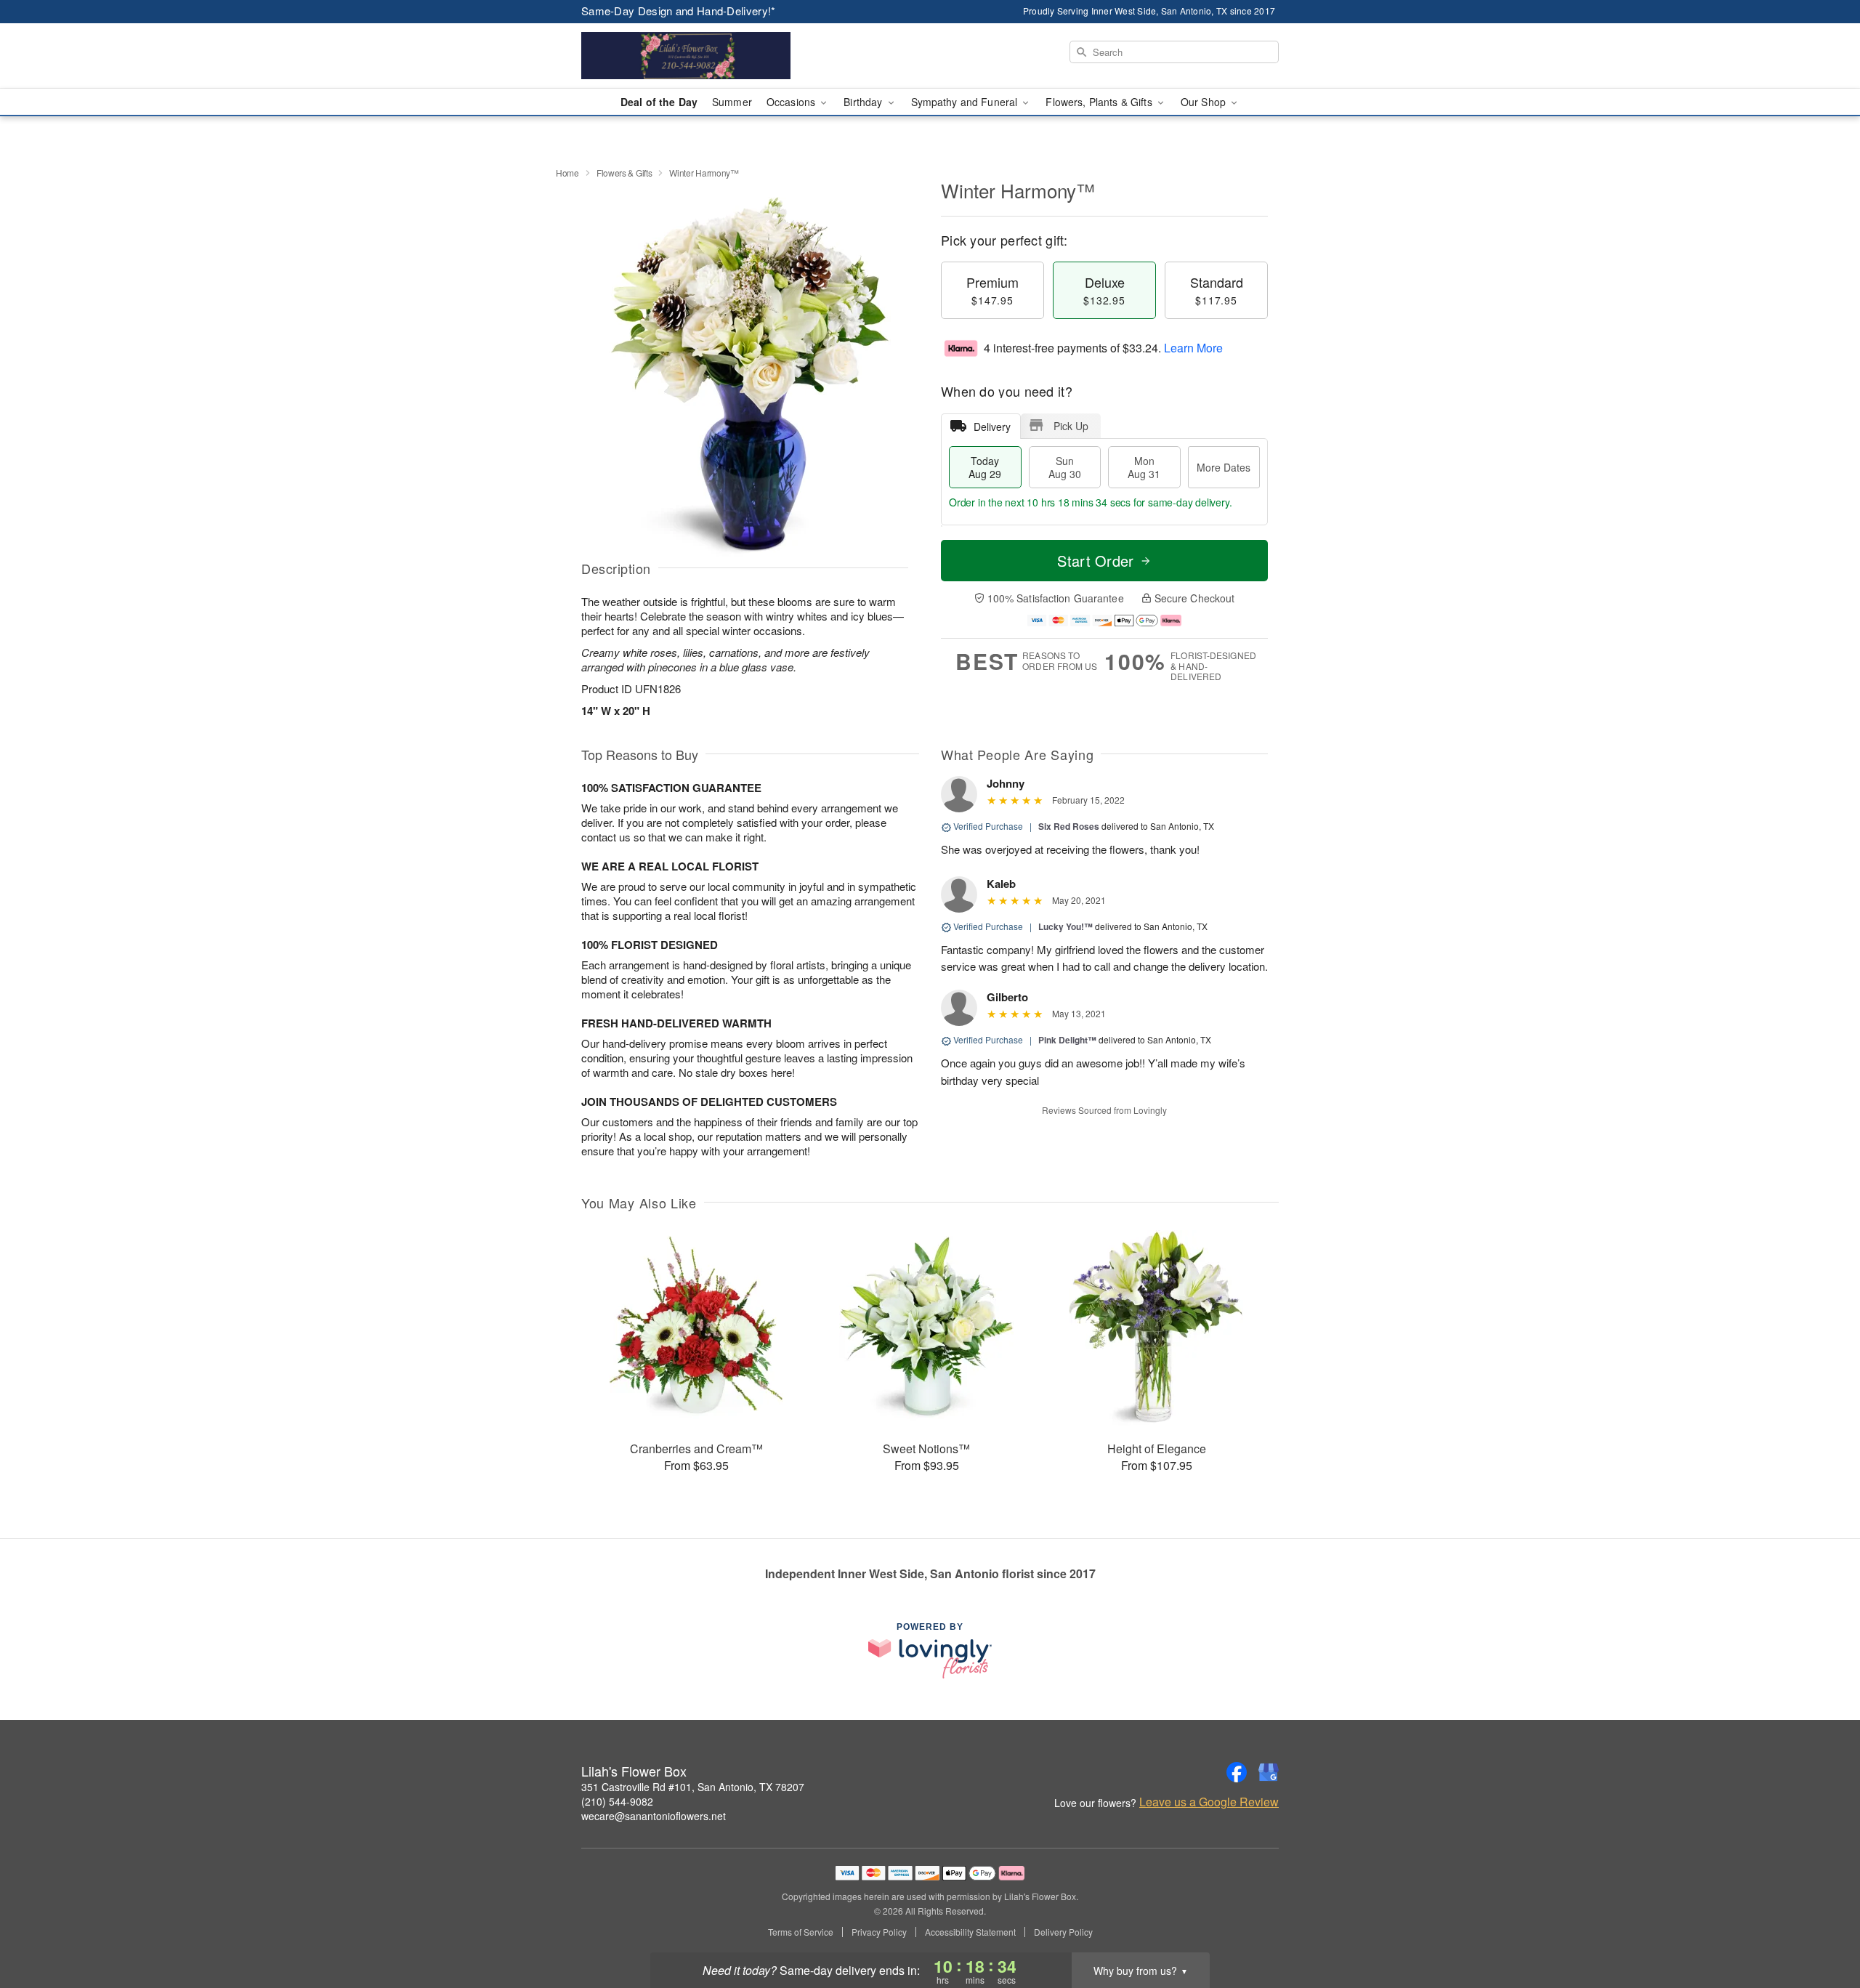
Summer (732, 102)
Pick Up (1071, 426)
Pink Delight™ (1067, 1040)
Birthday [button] (864, 102)
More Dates (1224, 467)
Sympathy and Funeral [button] (966, 102)
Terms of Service (801, 1932)
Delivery (992, 427)
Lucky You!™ (1066, 926)
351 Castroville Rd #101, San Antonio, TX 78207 (693, 1787)
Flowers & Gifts (624, 173)
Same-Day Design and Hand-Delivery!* (679, 11)
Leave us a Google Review (1209, 1802)
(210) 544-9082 (617, 1801)
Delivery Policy (1063, 1932)
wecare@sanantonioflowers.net (654, 1816)
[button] (1822, 1926)
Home (567, 173)
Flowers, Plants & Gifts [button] (1100, 102)
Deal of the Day (659, 102)
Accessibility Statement (970, 1932)
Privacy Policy (879, 1932)
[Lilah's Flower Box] (686, 56)
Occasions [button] (792, 102)
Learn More (1193, 348)
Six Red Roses (1069, 826)
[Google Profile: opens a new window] (1269, 1772)
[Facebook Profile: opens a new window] (1237, 1772)
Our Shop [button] (1205, 102)
